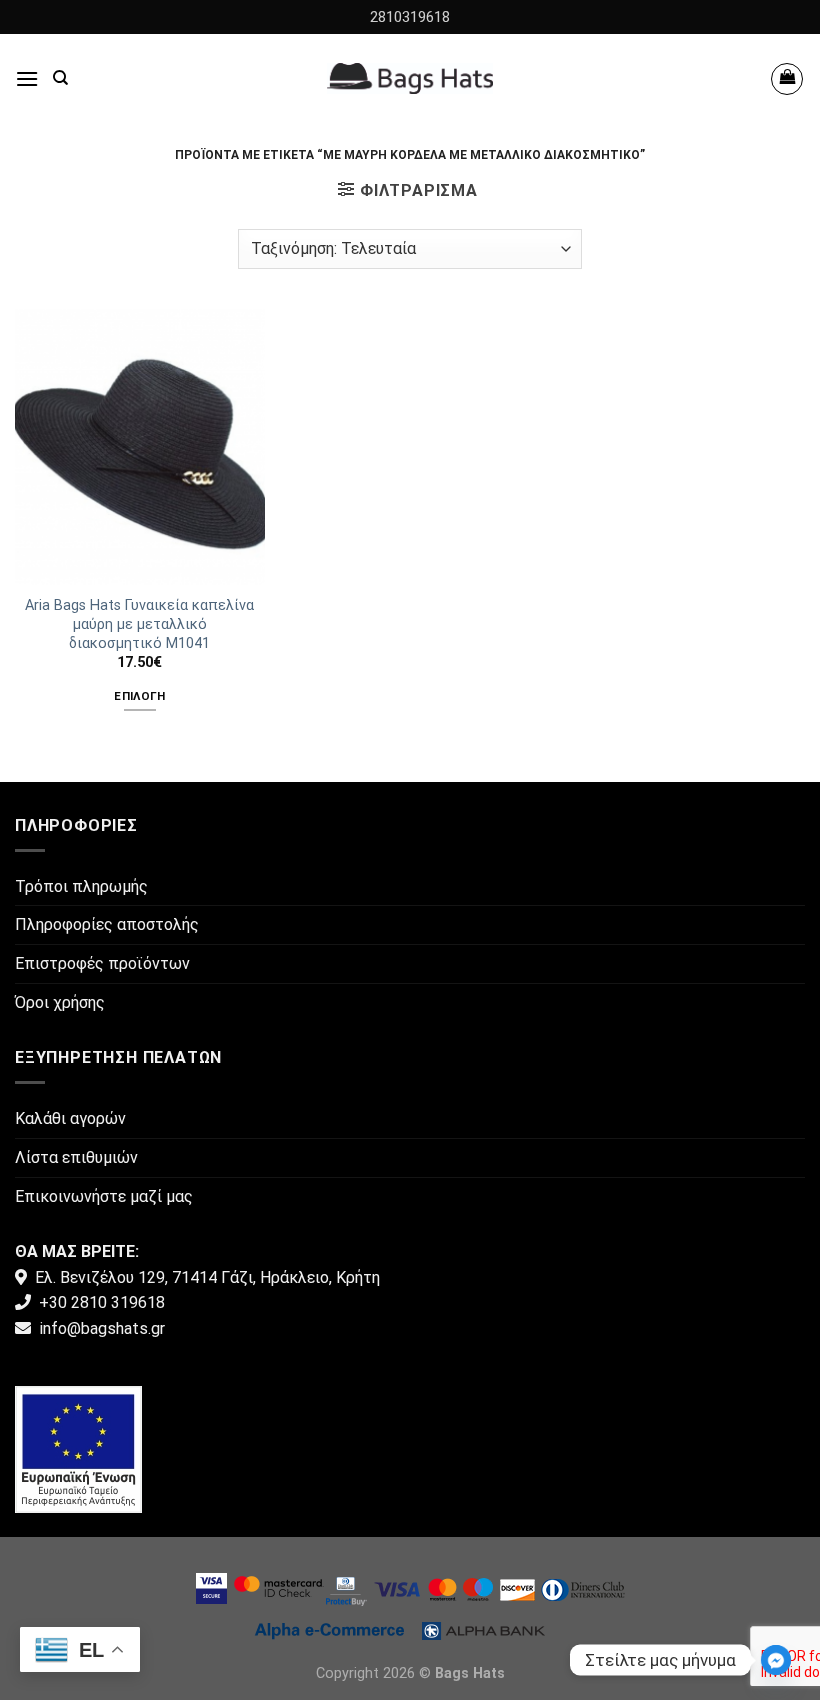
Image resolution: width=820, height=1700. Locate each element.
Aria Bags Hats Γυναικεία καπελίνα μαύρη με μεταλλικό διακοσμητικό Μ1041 (139, 624)
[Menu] (27, 78)
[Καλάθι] (787, 79)
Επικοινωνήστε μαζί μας (104, 1196)
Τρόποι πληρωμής (81, 886)
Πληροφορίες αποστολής (107, 924)
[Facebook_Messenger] (776, 1660)
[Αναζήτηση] (60, 78)
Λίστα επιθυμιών (76, 1157)
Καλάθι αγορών (70, 1118)
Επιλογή (139, 696)
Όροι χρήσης (60, 1002)
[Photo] (78, 1448)
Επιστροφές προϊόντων (102, 963)
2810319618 (410, 17)
